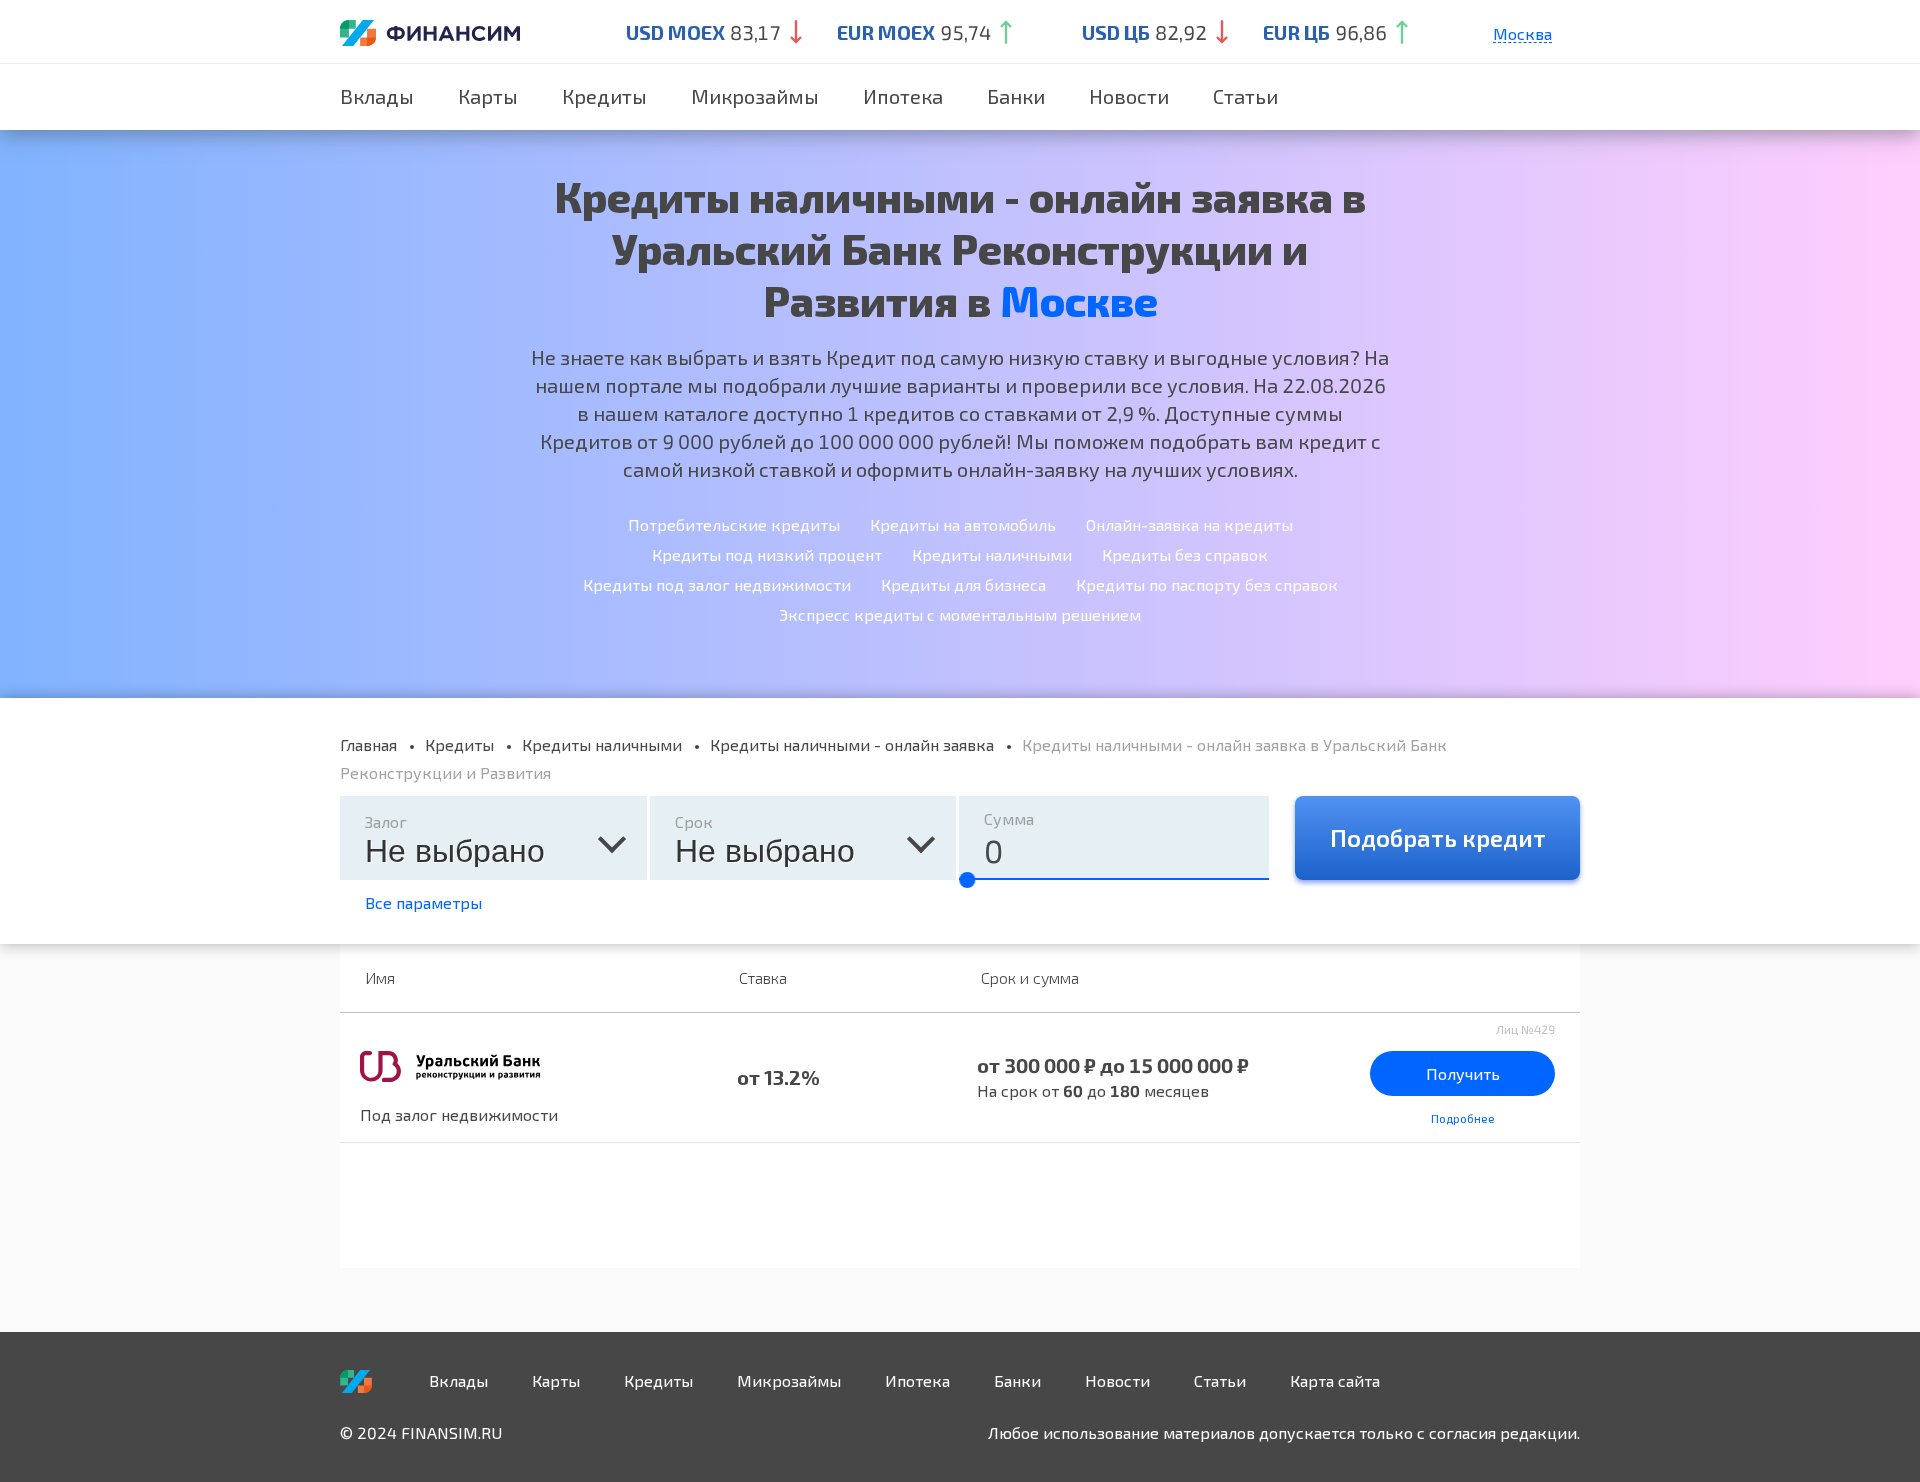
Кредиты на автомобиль (963, 524)
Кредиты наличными (992, 554)
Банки (1016, 96)
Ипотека (903, 96)
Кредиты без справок (1185, 554)
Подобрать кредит (1438, 837)
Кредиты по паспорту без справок (1207, 584)
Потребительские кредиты (734, 524)
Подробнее (1463, 1118)
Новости (1129, 96)
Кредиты (604, 96)
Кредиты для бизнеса (963, 584)
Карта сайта (1335, 1380)
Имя (380, 977)
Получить (1463, 1073)
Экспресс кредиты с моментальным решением (960, 614)
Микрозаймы (755, 96)
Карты (488, 96)
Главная (368, 744)
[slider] (967, 880)
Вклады (377, 96)
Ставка (763, 977)
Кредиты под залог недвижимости (717, 584)
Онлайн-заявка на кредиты (1189, 524)
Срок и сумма (1030, 977)
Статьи (1245, 96)
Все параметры (423, 902)
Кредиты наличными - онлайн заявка (852, 744)
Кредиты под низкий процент (767, 554)
